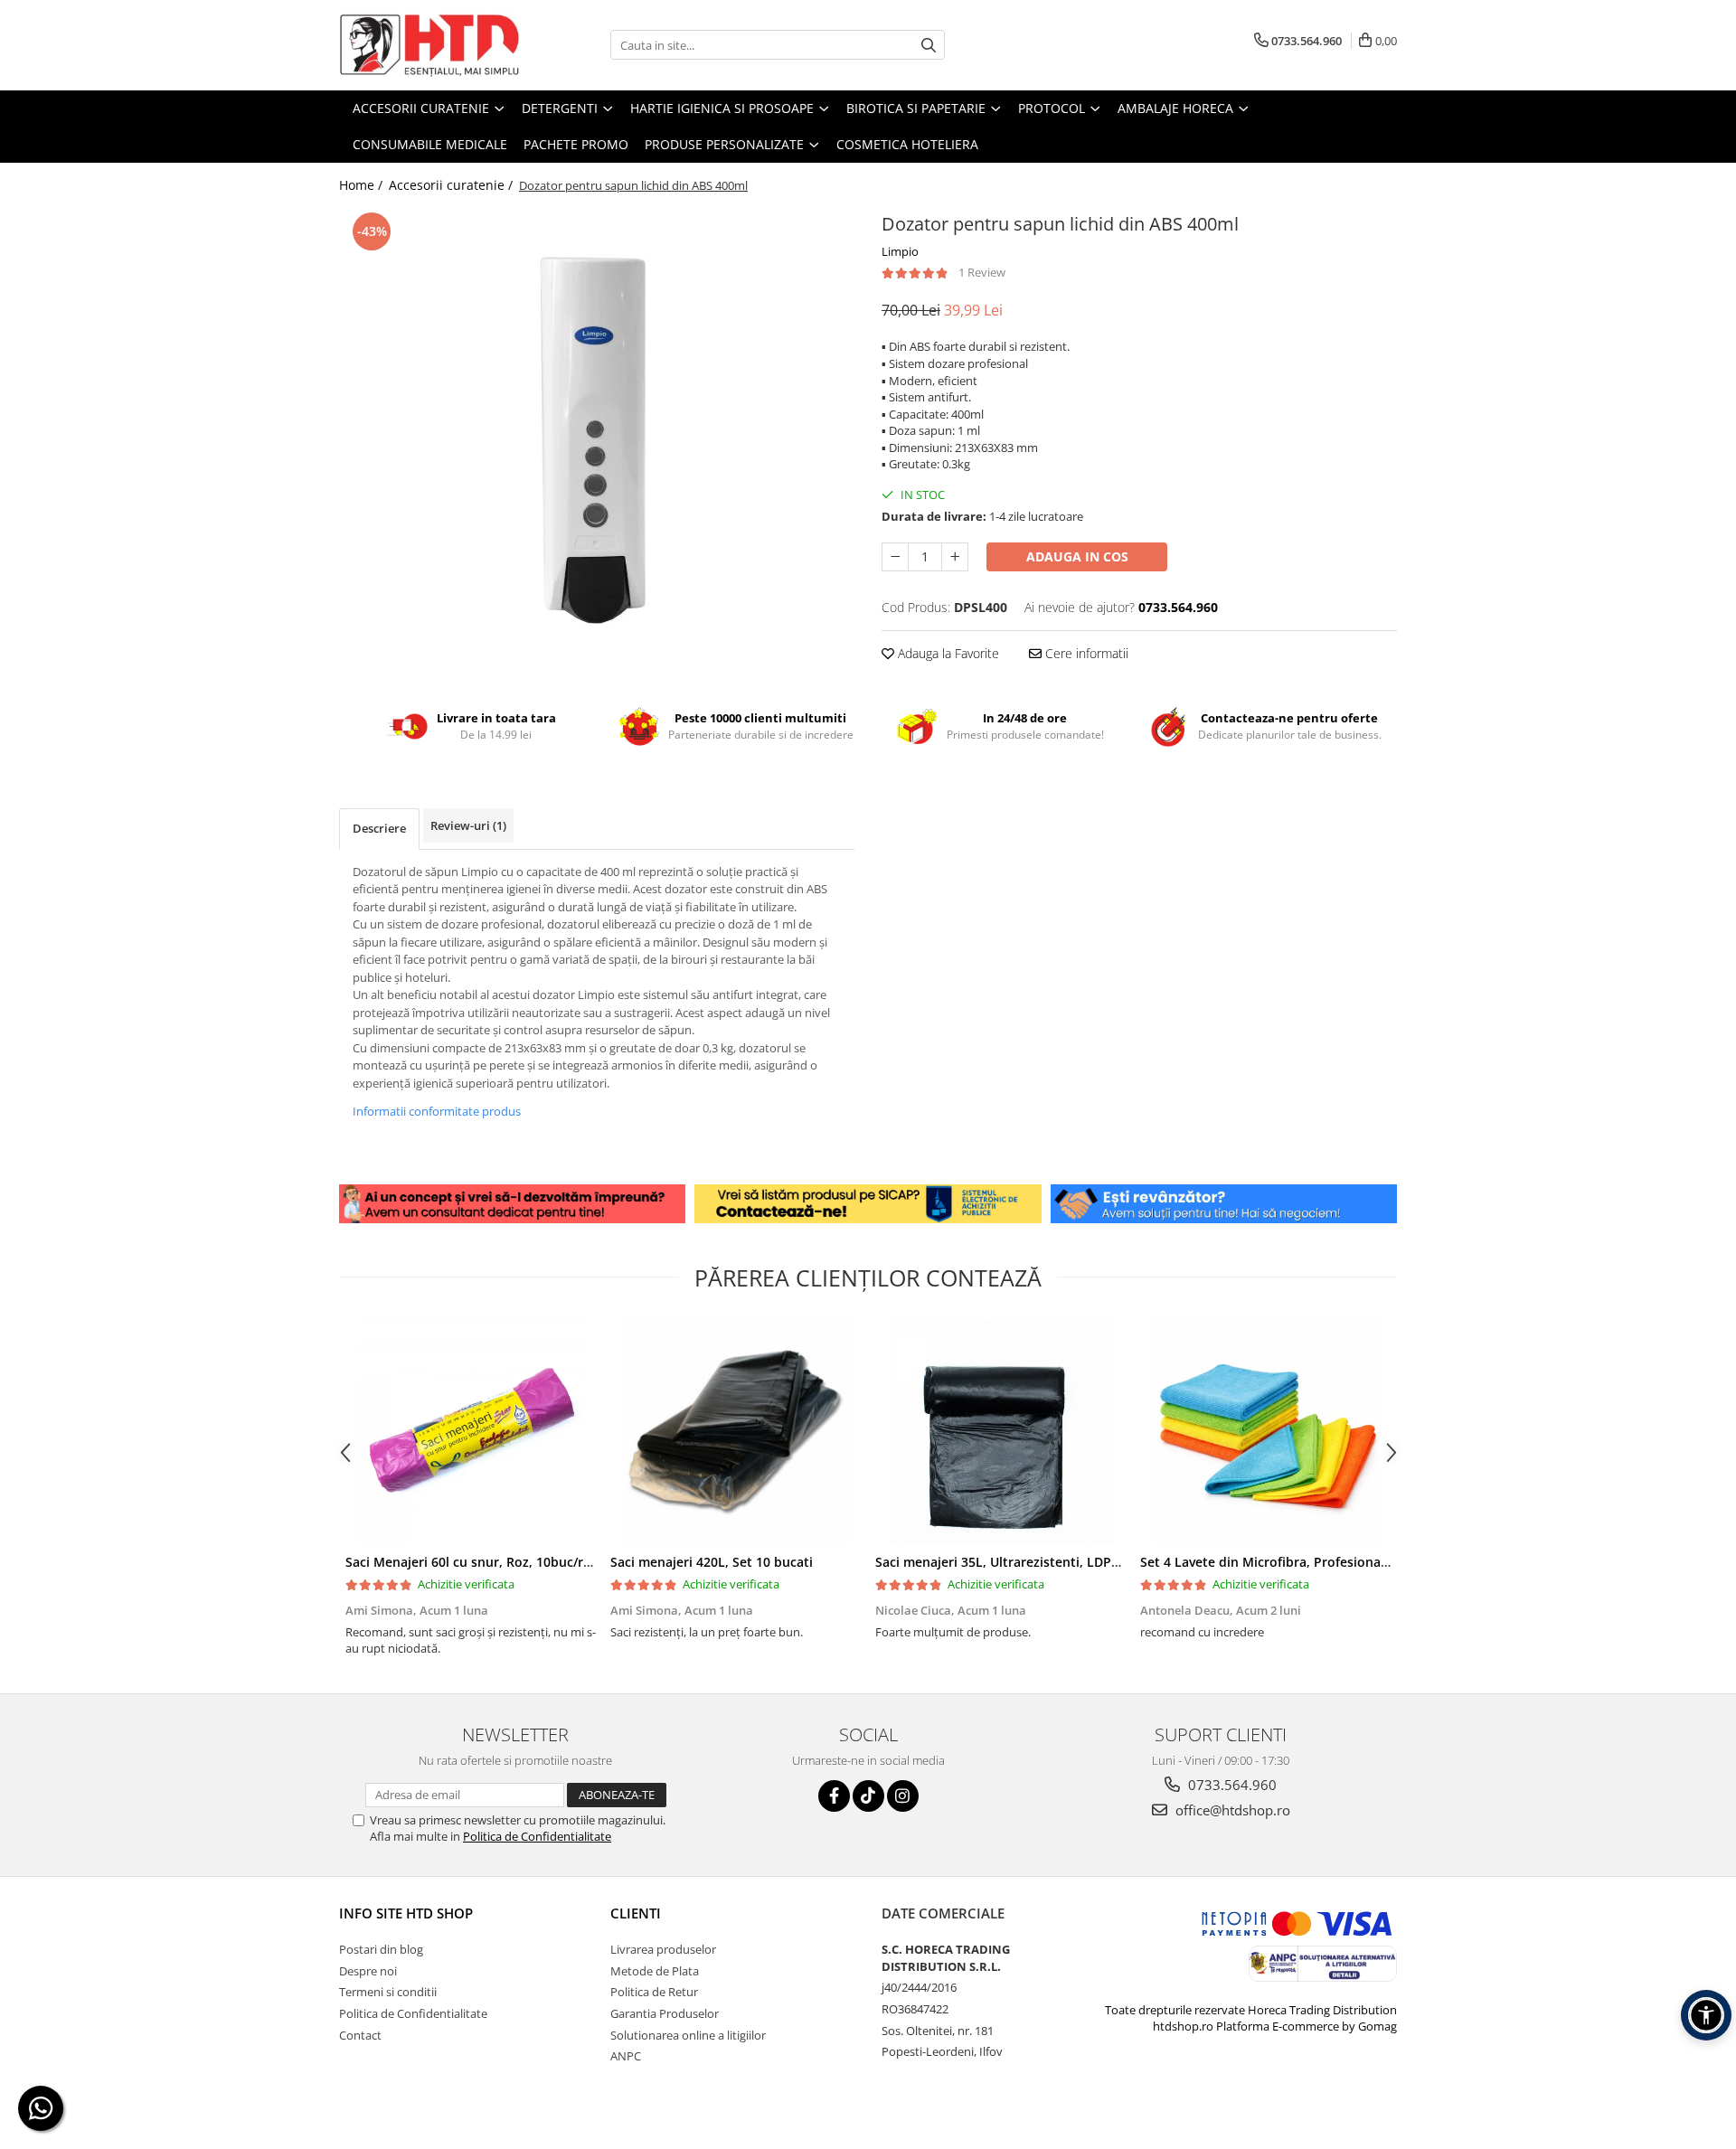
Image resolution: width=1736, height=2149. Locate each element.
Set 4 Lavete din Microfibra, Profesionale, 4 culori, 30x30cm (1323, 1562)
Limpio (900, 251)
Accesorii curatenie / (453, 185)
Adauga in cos (1077, 556)
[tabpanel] (597, 436)
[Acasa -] (429, 45)
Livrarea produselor (663, 1949)
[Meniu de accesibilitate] (1706, 2015)
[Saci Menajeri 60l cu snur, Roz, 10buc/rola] (472, 1431)
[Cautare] (929, 45)
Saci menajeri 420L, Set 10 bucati (712, 1562)
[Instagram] (903, 1796)
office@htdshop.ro (1231, 1810)
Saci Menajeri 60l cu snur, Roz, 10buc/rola (474, 1562)
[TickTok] (868, 1796)
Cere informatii (1085, 653)
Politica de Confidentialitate (537, 1836)
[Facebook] (834, 1796)
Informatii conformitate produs (437, 1111)
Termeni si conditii (388, 1992)
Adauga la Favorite (947, 653)
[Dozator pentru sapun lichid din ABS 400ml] (597, 436)
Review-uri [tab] (468, 825)
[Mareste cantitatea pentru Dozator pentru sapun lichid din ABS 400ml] (955, 557)
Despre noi (368, 1971)
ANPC (626, 2056)
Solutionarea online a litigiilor (688, 2035)
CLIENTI (636, 1913)
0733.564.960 (1231, 1785)
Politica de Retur (654, 1992)
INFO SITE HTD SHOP (406, 1913)
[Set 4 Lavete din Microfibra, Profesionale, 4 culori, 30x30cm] (1266, 1431)
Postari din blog (381, 1949)
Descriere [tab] (379, 828)
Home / (363, 185)
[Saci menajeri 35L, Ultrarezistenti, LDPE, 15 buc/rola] (1001, 1431)
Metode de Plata (655, 1971)
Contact (360, 2035)
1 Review (982, 272)
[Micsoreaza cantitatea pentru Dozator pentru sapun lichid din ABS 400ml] (895, 557)
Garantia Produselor (665, 2013)
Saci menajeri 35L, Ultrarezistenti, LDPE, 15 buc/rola (1035, 1562)
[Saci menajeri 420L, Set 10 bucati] (736, 1431)
